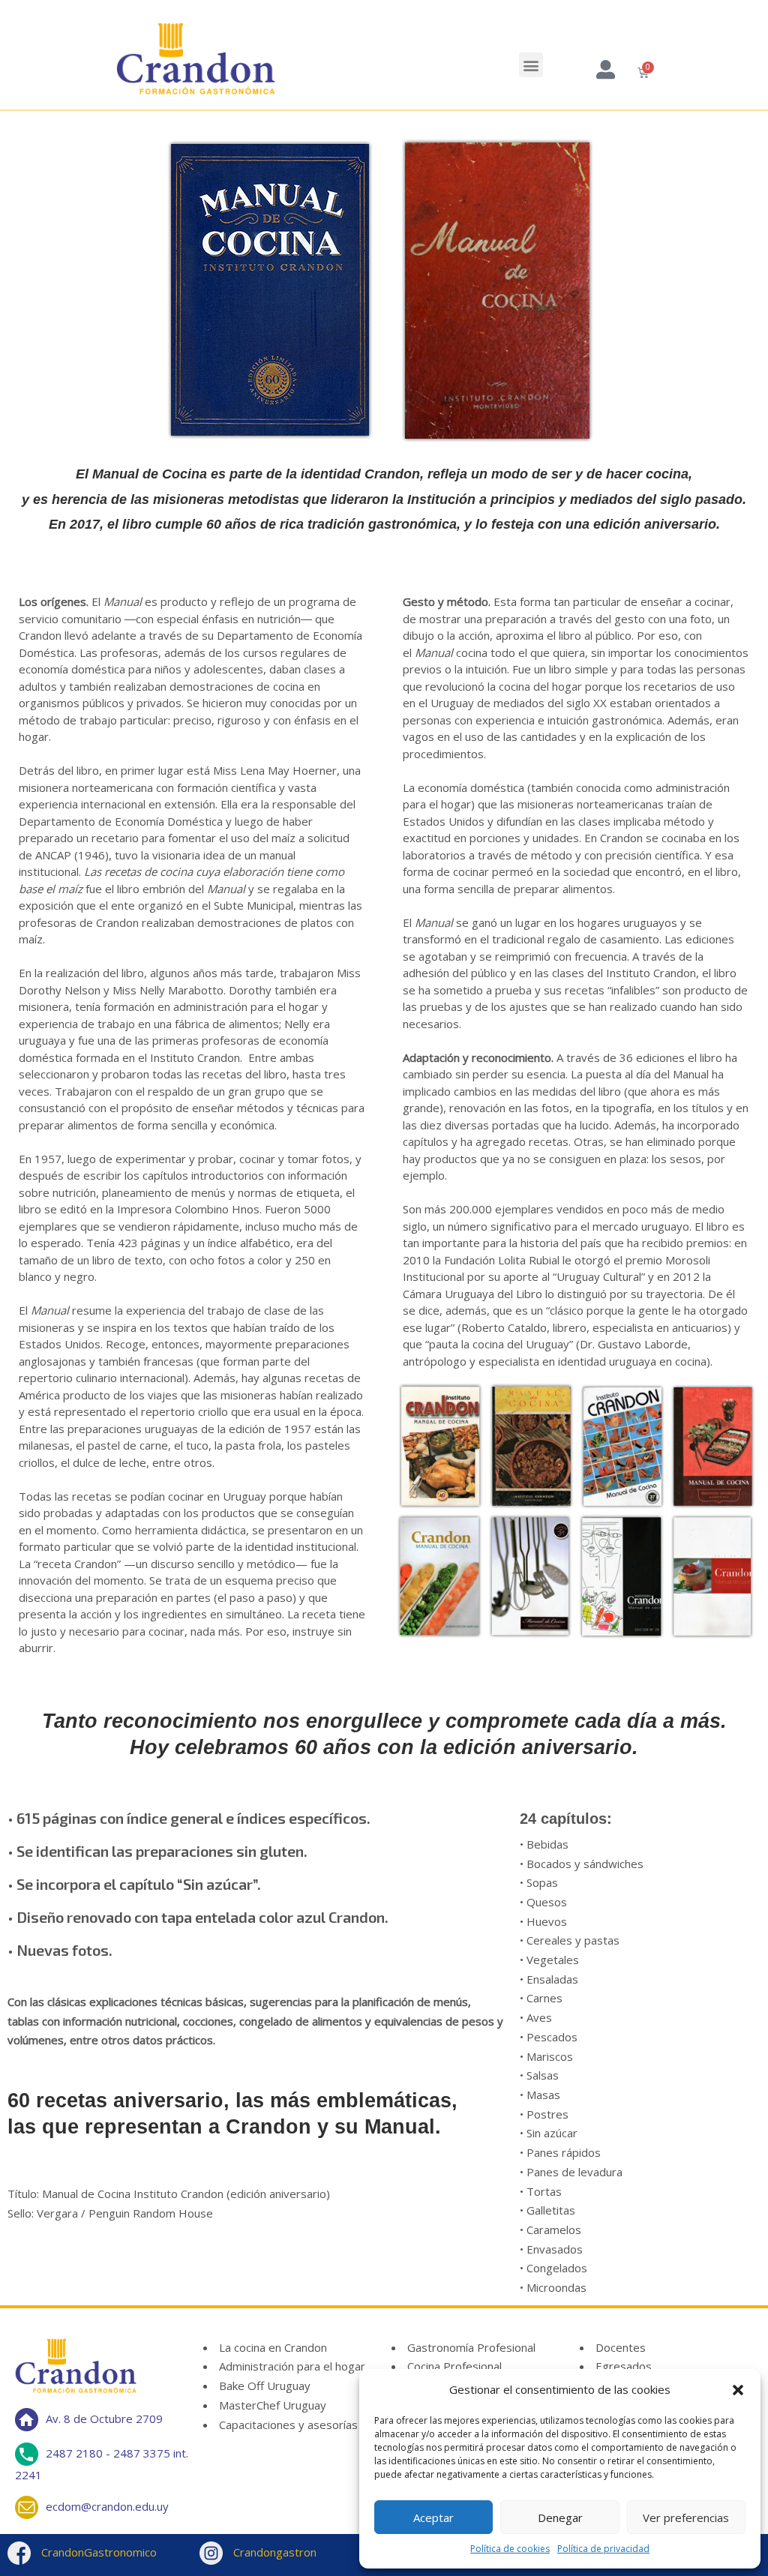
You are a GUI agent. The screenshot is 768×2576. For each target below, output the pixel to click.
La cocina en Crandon (273, 2347)
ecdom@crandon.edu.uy (107, 2506)
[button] (738, 2390)
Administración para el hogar (292, 2366)
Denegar (560, 2518)
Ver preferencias (686, 2518)
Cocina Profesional (454, 2366)
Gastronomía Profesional (471, 2347)
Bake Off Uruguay (265, 2386)
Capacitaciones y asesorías (288, 2425)
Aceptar (433, 2518)
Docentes (621, 2347)
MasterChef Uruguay (273, 2405)
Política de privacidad (603, 2549)
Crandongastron (273, 2552)
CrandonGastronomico (97, 2552)
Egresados (624, 2366)
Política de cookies (510, 2549)
